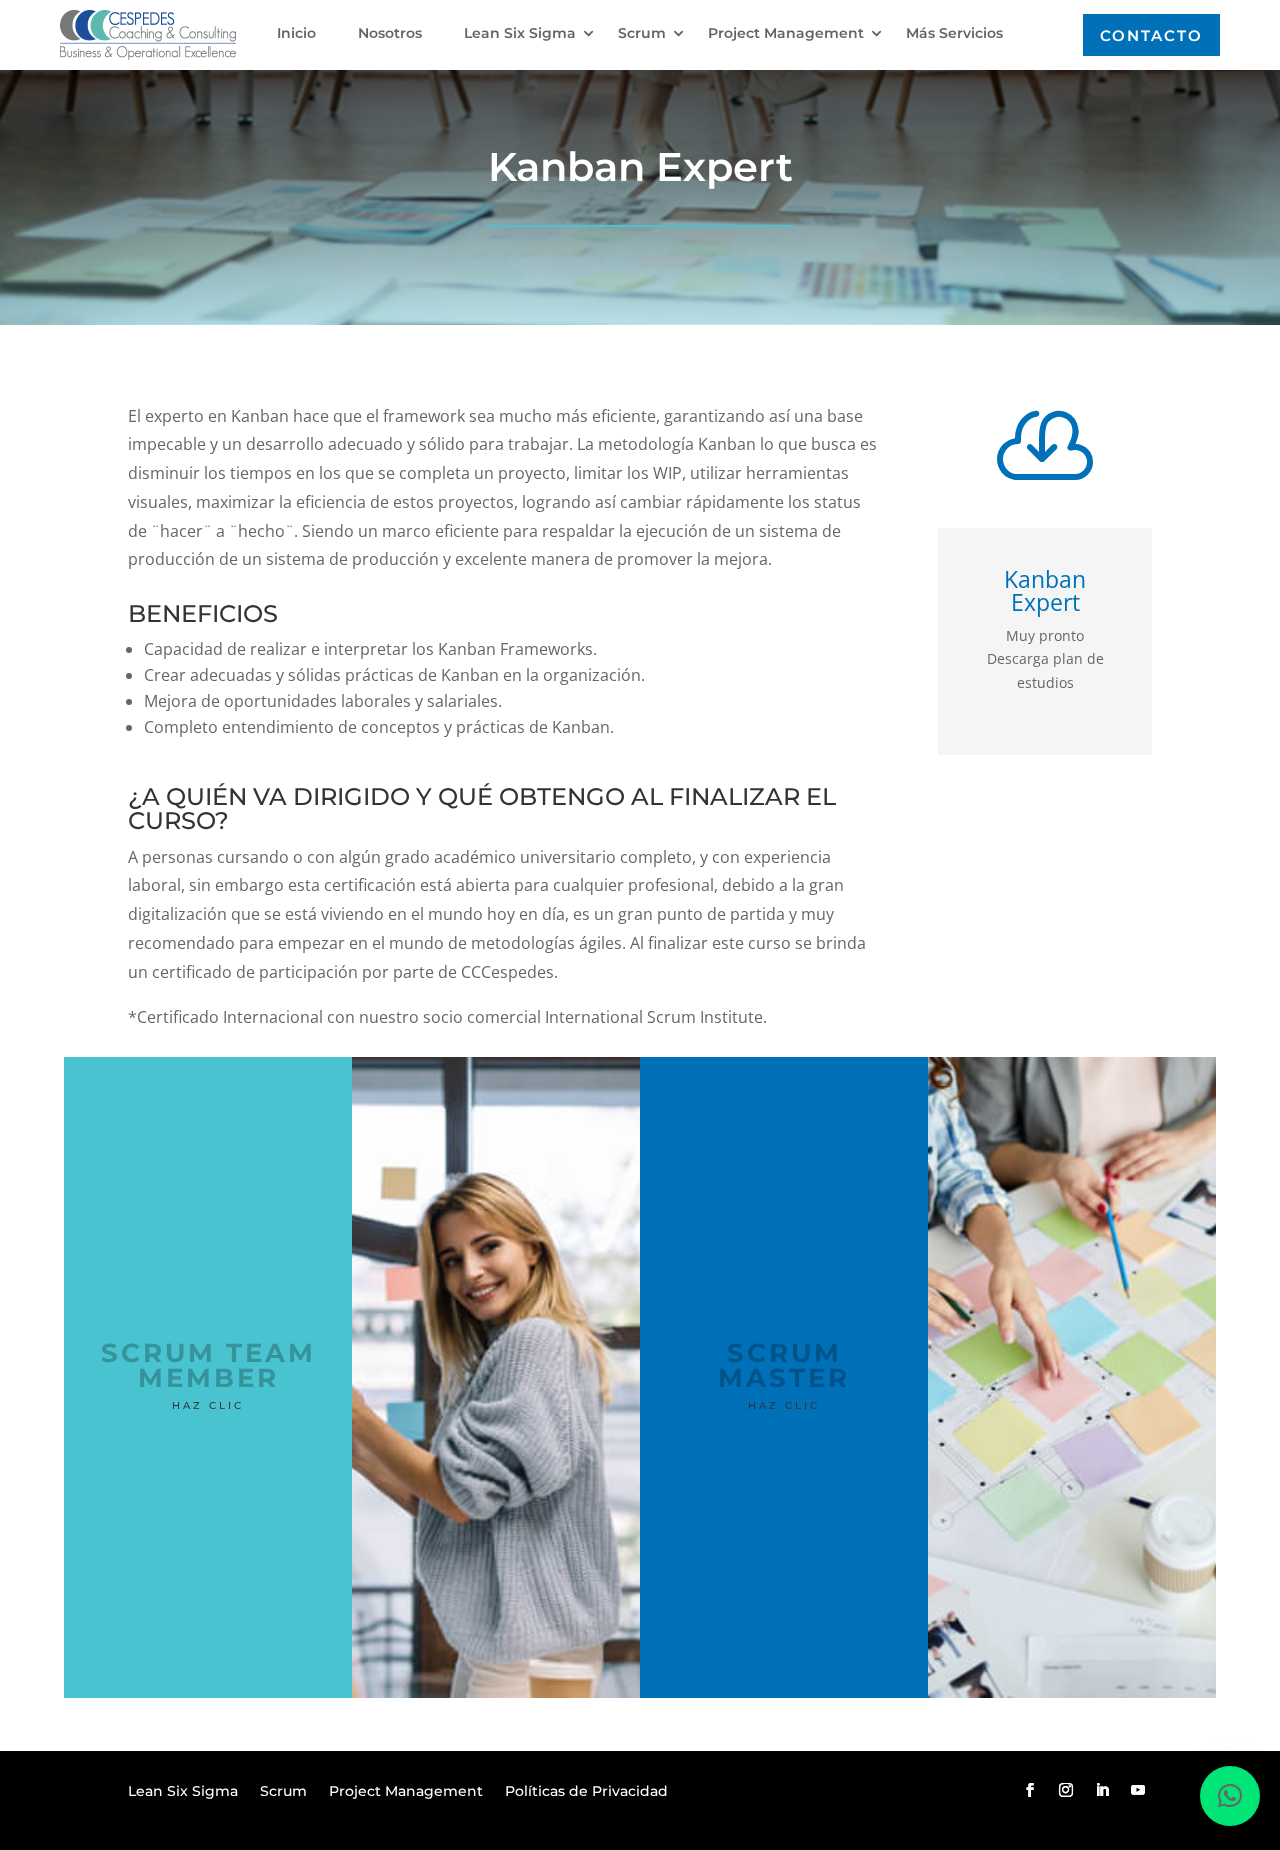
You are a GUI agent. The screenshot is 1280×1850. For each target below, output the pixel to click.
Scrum (642, 34)
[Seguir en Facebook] (1030, 1790)
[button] (1230, 1796)
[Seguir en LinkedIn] (1102, 1790)
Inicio (296, 34)
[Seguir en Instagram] (1066, 1790)
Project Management (786, 34)
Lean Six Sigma (520, 34)
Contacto (1151, 35)
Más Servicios (954, 34)
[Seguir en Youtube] (1138, 1790)
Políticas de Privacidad (586, 1792)
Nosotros (390, 34)
